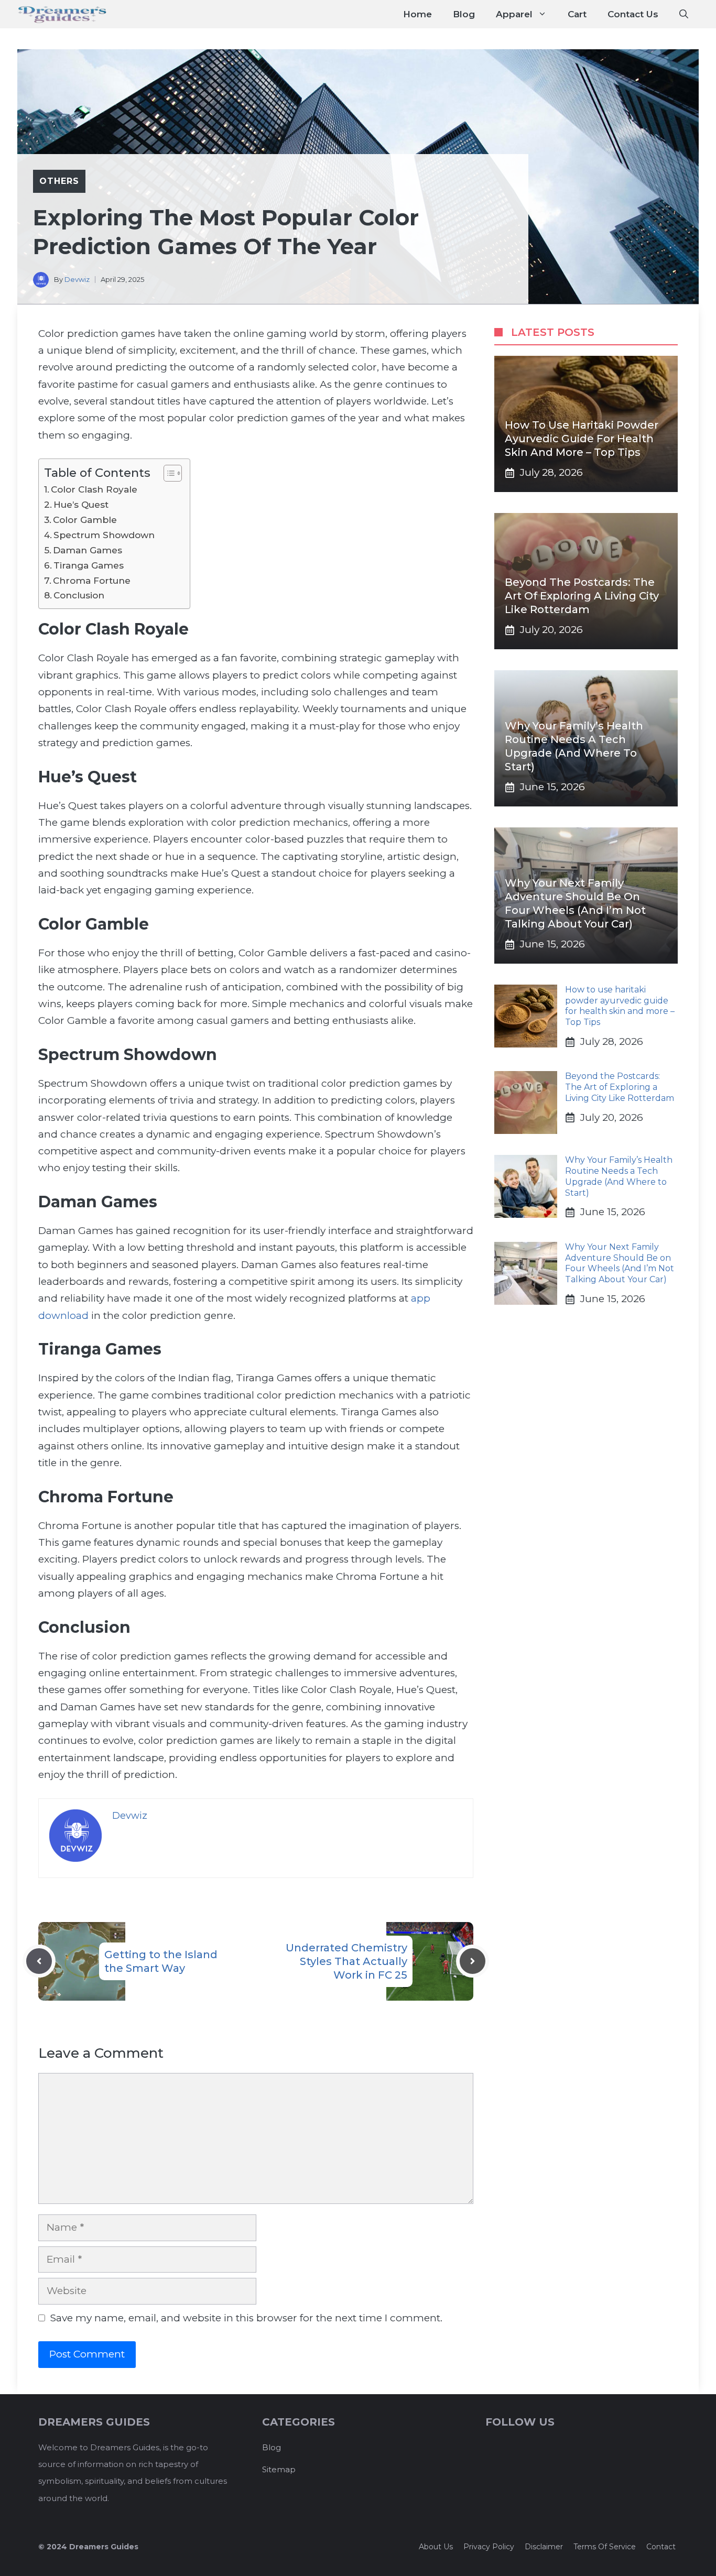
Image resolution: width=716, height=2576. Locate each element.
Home (417, 14)
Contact (661, 2547)
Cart (577, 14)
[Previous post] (39, 1961)
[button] (684, 14)
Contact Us (633, 14)
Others (59, 181)
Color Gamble (85, 520)
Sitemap (279, 2469)
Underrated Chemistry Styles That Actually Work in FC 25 (346, 1961)
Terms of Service (605, 2547)
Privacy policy (489, 2547)
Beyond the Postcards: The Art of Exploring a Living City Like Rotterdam (582, 596)
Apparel (514, 14)
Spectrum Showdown (104, 535)
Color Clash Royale (94, 489)
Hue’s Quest (81, 504)
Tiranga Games (89, 565)
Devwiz (77, 279)
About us (436, 2547)
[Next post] (473, 1961)
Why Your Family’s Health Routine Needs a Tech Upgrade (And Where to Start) (619, 1176)
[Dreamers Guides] (62, 14)
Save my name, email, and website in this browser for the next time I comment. (246, 2318)
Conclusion (79, 595)
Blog (464, 14)
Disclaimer (544, 2547)
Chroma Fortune (92, 580)
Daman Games (88, 550)
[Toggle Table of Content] (167, 473)
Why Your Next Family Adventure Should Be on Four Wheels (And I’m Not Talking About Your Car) (620, 1263)
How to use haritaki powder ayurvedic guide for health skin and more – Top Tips (582, 439)
